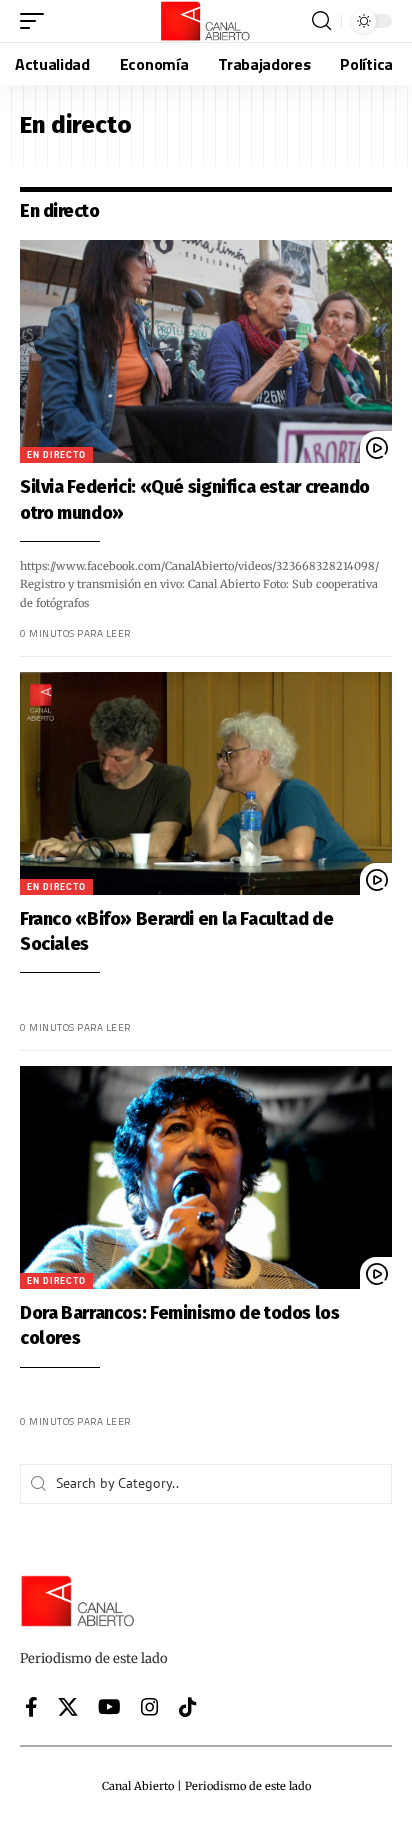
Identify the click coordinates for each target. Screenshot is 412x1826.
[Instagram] (150, 1707)
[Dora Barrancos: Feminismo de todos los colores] (206, 1177)
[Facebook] (31, 1707)
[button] (37, 21)
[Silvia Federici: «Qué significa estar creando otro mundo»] (206, 351)
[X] (68, 1707)
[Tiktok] (188, 1707)
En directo (56, 454)
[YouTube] (109, 1707)
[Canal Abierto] (206, 21)
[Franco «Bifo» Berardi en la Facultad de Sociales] (206, 783)
